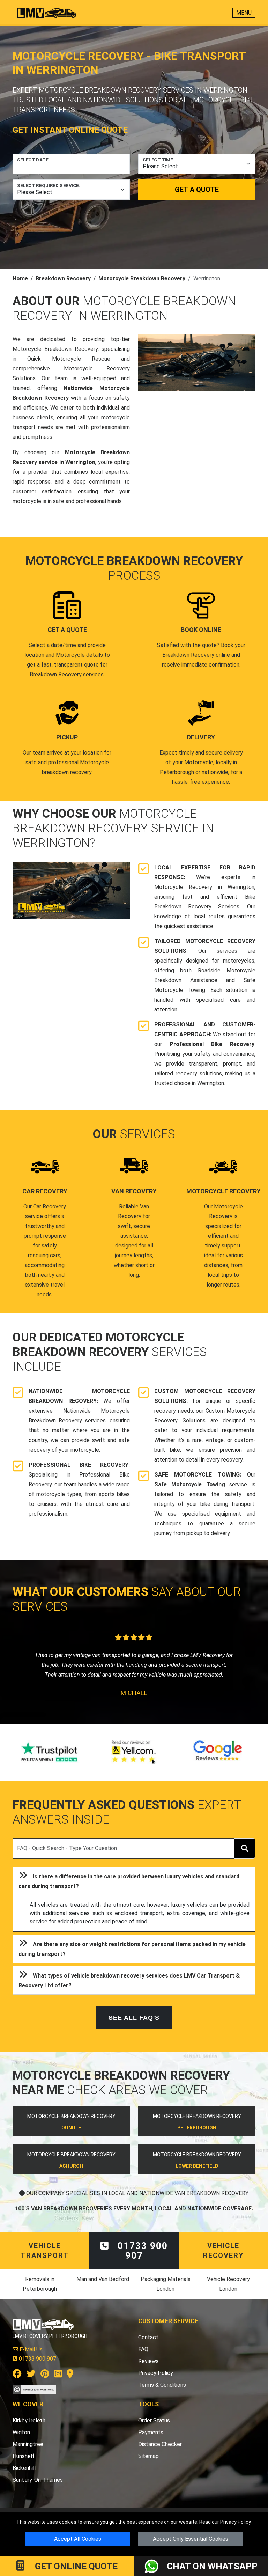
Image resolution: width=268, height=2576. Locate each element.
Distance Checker (160, 2454)
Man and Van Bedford (103, 2289)
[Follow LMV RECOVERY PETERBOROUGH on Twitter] (31, 2385)
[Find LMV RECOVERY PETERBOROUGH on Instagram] (58, 2385)
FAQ (143, 2359)
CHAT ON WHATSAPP (212, 2566)
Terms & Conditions (162, 2395)
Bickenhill (24, 2478)
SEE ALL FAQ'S (134, 2027)
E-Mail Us (30, 2359)
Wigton (21, 2442)
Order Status (154, 2430)
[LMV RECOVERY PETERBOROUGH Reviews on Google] (218, 1762)
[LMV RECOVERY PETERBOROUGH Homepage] (47, 13)
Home (20, 278)
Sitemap (148, 2466)
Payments (151, 2442)
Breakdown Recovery (63, 278)
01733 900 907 (141, 2260)
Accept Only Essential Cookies (191, 2539)
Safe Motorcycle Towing (190, 1484)
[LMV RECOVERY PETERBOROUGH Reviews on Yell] (134, 1762)
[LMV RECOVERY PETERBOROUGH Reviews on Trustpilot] (50, 1762)
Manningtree (28, 2454)
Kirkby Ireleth (29, 2430)
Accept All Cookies (78, 2539)
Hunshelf (24, 2466)
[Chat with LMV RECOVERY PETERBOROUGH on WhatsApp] (156, 2566)
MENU (244, 13)
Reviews (148, 2371)
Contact (148, 2347)
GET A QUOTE (197, 190)
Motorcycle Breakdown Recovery (142, 278)
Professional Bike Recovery (212, 1044)
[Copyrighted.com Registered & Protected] (34, 2399)
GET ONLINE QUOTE (75, 2566)
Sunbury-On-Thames (38, 2490)
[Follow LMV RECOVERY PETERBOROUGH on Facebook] (17, 2385)
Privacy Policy (235, 2522)
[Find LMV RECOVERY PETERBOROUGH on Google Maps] (70, 2385)
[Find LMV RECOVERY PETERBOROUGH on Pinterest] (45, 2385)
